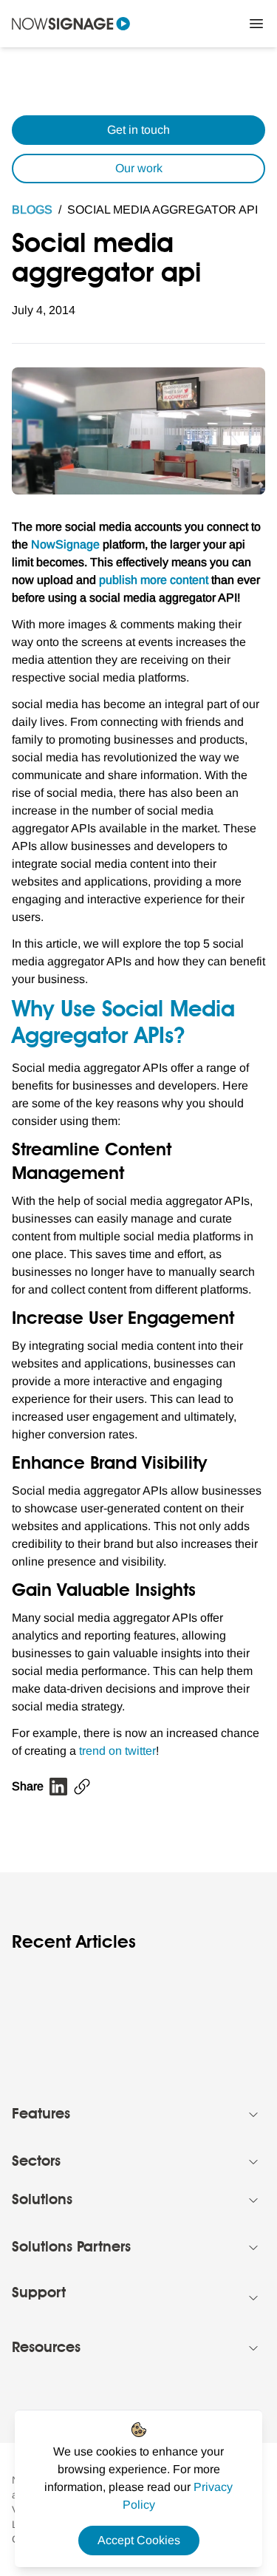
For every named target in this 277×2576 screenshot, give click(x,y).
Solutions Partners (71, 2248)
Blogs (32, 210)
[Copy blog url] (82, 1787)
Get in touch (138, 130)
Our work (139, 168)
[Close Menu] (256, 24)
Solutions (42, 2201)
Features (41, 2115)
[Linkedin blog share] (58, 1787)
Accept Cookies (139, 2540)
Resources (46, 2348)
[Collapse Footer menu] (253, 2115)
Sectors (36, 2162)
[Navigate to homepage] (71, 24)
